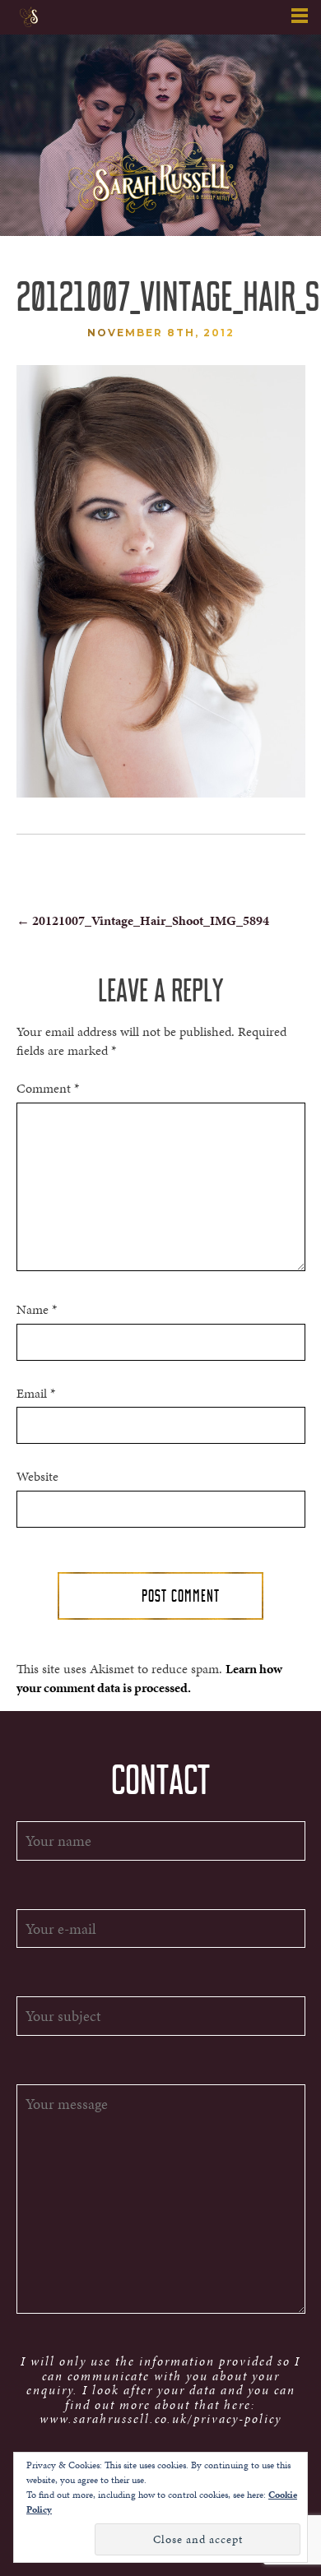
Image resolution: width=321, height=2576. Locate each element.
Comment (48, 1089)
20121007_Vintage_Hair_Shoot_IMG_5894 (143, 920)
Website (37, 1477)
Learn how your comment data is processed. (149, 1678)
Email (36, 1394)
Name (37, 1310)
